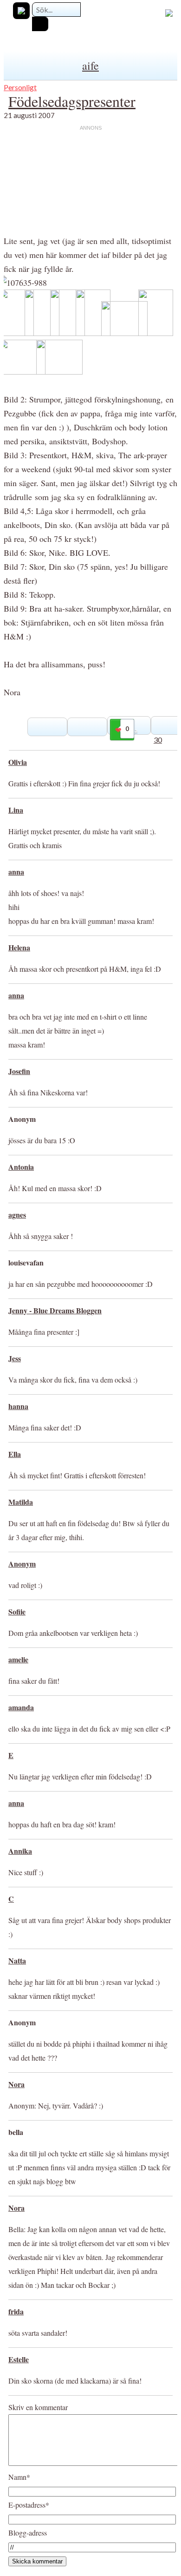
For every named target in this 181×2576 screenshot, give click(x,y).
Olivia (18, 762)
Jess (15, 1358)
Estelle (19, 2359)
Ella (15, 1454)
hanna (18, 1406)
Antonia (21, 1167)
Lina (16, 810)
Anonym (22, 1564)
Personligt (20, 87)
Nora (16, 2084)
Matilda (21, 1502)
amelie (18, 1659)
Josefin (19, 1071)
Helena (19, 947)
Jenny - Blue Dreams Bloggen (55, 1310)
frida (16, 2311)
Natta (17, 1960)
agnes (17, 1215)
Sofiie (17, 1611)
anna (16, 872)
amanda (21, 1707)
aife (90, 66)
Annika (20, 1851)
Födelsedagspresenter (72, 101)
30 (158, 740)
